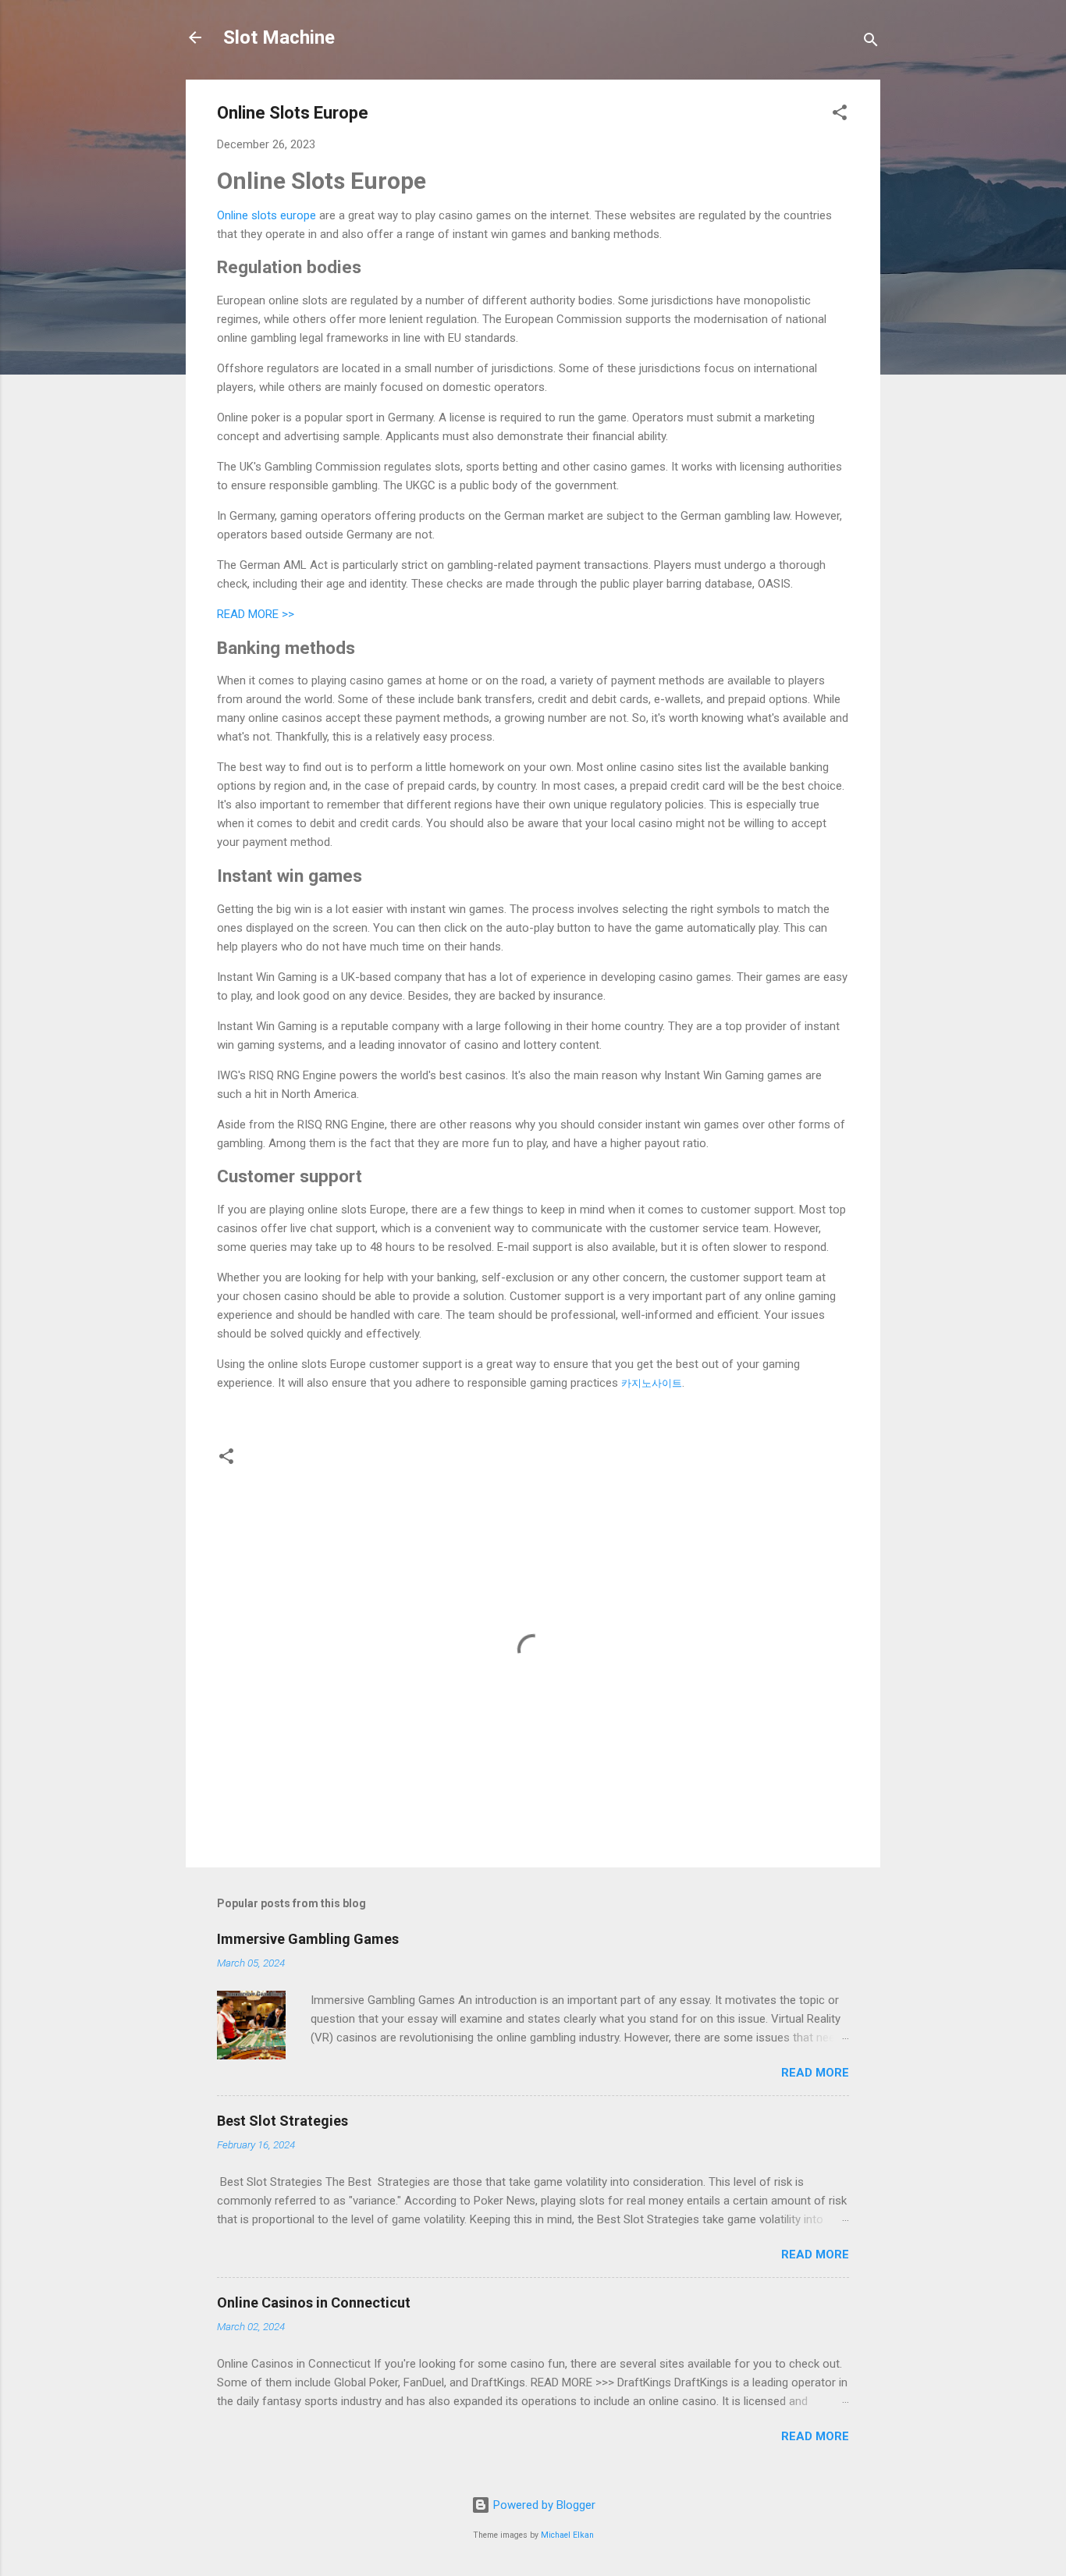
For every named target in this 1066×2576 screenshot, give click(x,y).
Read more (815, 2073)
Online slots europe (266, 215)
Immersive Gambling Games (308, 1939)
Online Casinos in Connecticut (314, 2302)
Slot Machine (279, 37)
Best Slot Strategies (282, 2121)
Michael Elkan (567, 2535)
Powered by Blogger (543, 2505)
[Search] (871, 43)
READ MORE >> (256, 614)
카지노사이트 (652, 1383)
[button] (840, 115)
